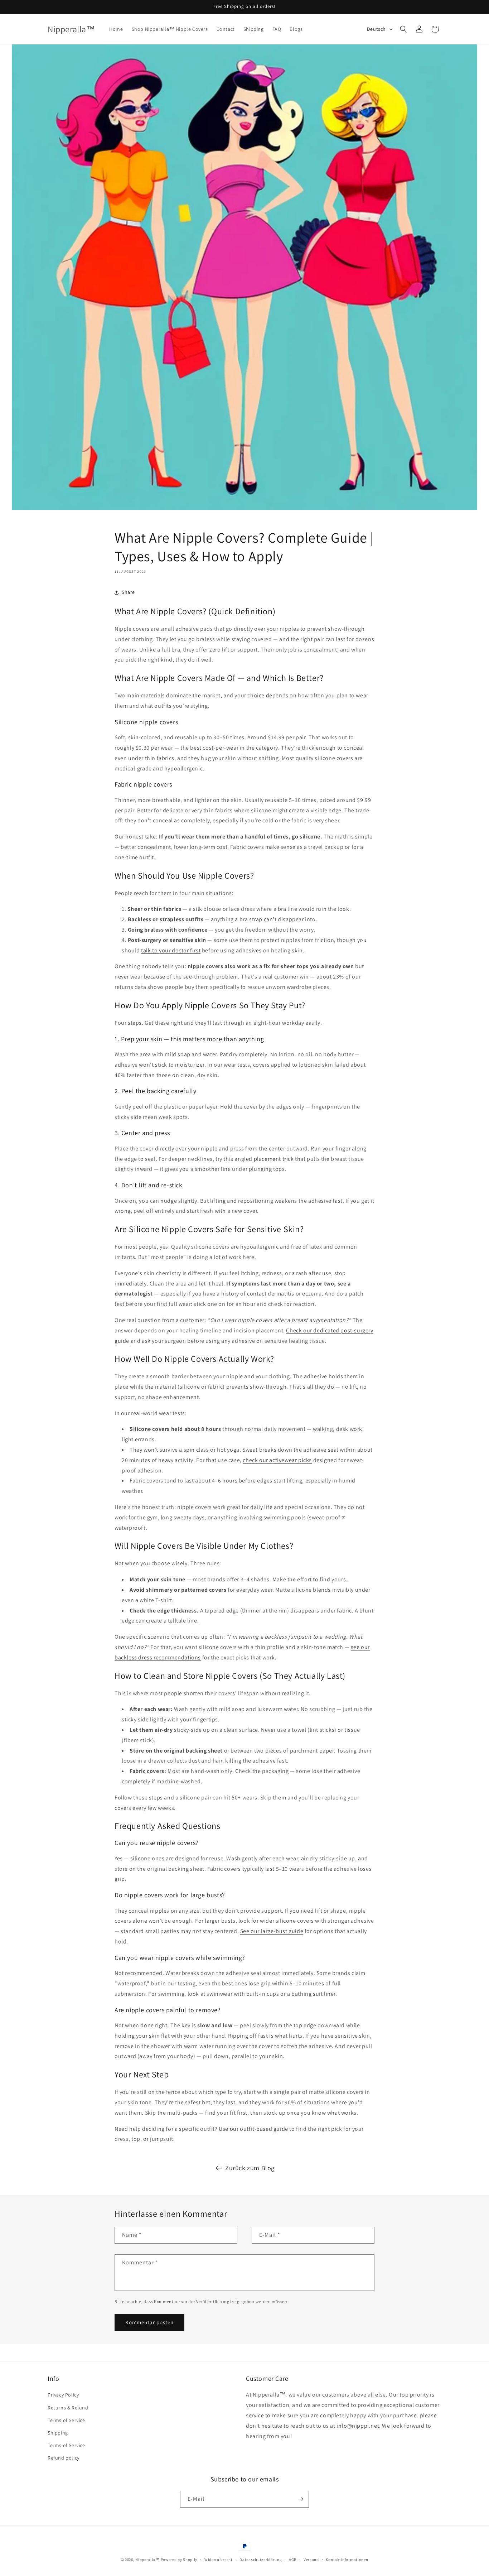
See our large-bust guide (272, 1931)
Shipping (58, 2433)
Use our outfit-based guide (253, 2129)
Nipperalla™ (147, 2560)
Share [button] (128, 592)
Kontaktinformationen (347, 2560)
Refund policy (64, 2458)
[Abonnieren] (301, 2499)
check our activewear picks (277, 1460)
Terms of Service (66, 2420)
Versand (311, 2560)
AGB (293, 2560)
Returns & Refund (68, 2408)
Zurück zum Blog (250, 2168)
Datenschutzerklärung (261, 2560)
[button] (403, 29)
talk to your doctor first (171, 950)
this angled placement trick (258, 1159)
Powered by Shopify (179, 2560)
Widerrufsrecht (219, 2560)
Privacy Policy (63, 2395)
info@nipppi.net (358, 2426)
